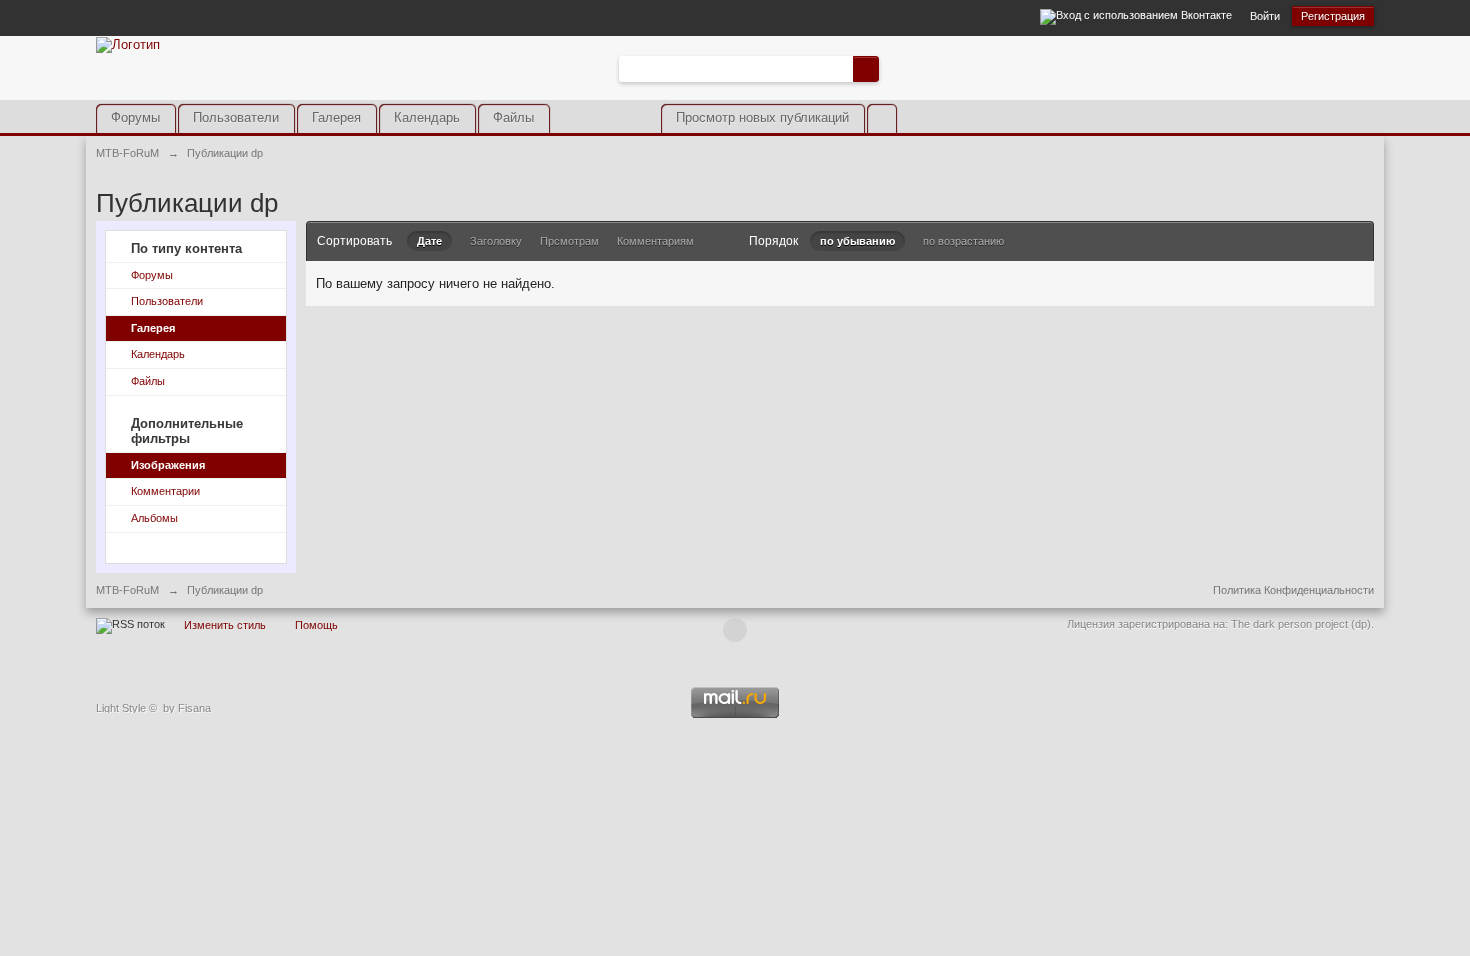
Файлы (513, 117)
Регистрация (1333, 16)
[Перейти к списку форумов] (128, 43)
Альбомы (154, 518)
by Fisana (187, 708)
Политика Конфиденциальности (1293, 590)
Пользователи (236, 117)
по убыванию (857, 241)
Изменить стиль (225, 625)
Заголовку (496, 241)
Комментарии (165, 491)
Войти (1265, 16)
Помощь (316, 625)
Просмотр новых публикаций (762, 117)
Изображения (168, 465)
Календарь (427, 117)
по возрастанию (963, 241)
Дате (429, 241)
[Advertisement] (1140, 83)
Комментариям (655, 241)
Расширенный (891, 68)
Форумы (135, 117)
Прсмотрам (569, 241)
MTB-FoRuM (127, 590)
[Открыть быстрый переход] (881, 118)
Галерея (336, 117)
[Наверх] (735, 630)
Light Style (121, 708)
